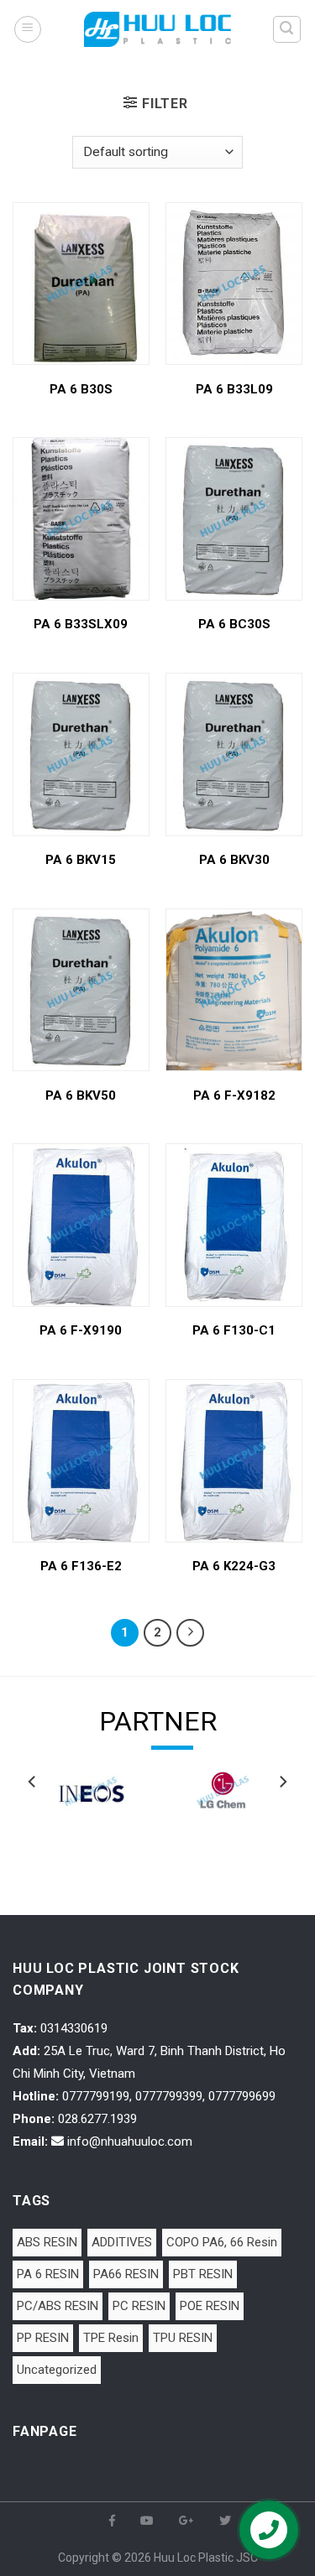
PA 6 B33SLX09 (81, 624)
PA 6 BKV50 (81, 1095)
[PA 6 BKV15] (81, 755)
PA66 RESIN (126, 2274)
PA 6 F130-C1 (234, 1330)
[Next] (282, 1815)
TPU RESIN (183, 2338)
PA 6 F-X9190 (81, 1330)
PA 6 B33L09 (234, 389)
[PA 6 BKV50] (81, 990)
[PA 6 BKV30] (234, 755)
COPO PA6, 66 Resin (222, 2242)
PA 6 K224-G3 (234, 1566)
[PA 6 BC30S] (234, 519)
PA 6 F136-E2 (81, 1566)
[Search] (287, 29)
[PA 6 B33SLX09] (81, 519)
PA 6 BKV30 (234, 860)
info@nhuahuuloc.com (130, 2141)
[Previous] (33, 1815)
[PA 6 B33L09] (234, 284)
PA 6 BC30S (234, 624)
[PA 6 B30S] (81, 284)
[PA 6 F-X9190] (81, 1225)
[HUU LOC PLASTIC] (158, 29)
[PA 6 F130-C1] (234, 1225)
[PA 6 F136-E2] (81, 1461)
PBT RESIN (203, 2274)
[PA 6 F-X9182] (234, 990)
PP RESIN (43, 2338)
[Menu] (28, 29)
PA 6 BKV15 (81, 860)
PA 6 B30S (81, 389)
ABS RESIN (47, 2242)
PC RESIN (139, 2306)
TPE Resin (111, 2338)
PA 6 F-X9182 (234, 1095)
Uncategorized (57, 2370)
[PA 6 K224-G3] (234, 1461)
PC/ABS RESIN (58, 2306)
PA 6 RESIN (48, 2274)
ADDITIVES (122, 2242)
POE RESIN (210, 2306)
